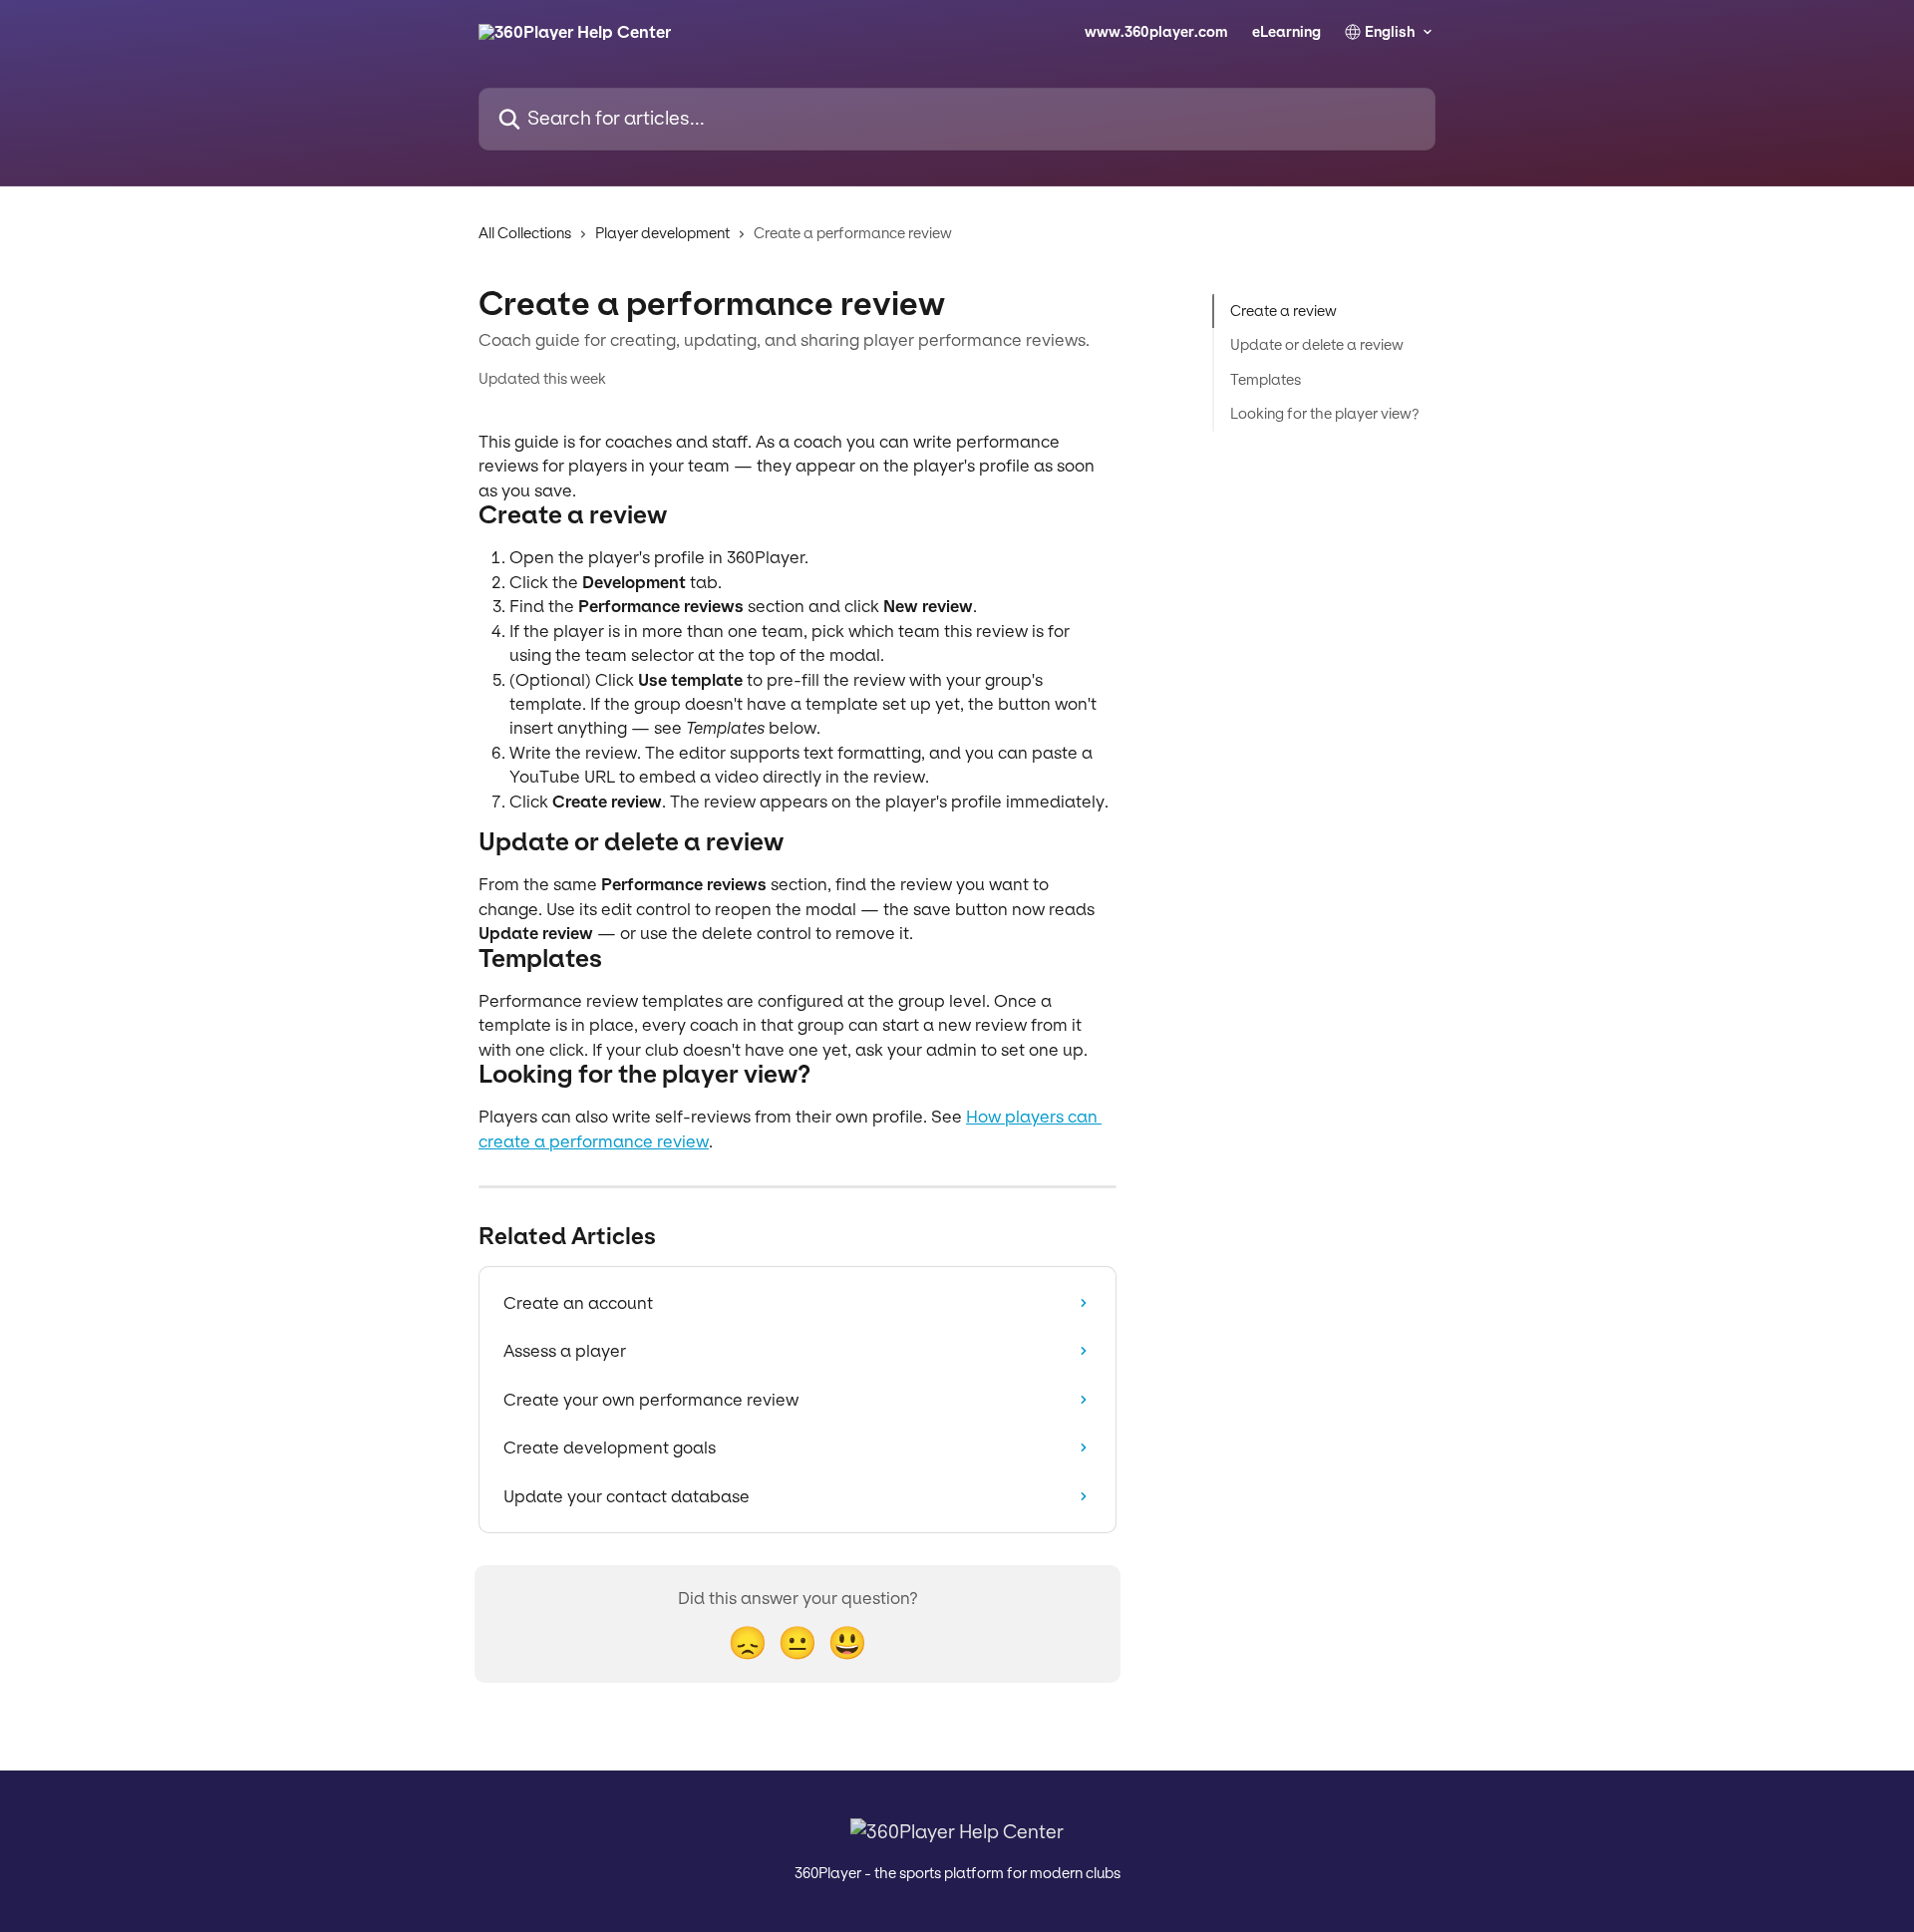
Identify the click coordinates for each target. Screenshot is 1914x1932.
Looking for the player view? (1325, 414)
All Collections (525, 233)
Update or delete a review (1317, 345)
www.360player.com (1156, 32)
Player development (662, 233)
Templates (1266, 380)
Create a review (1283, 311)
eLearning (1286, 32)
